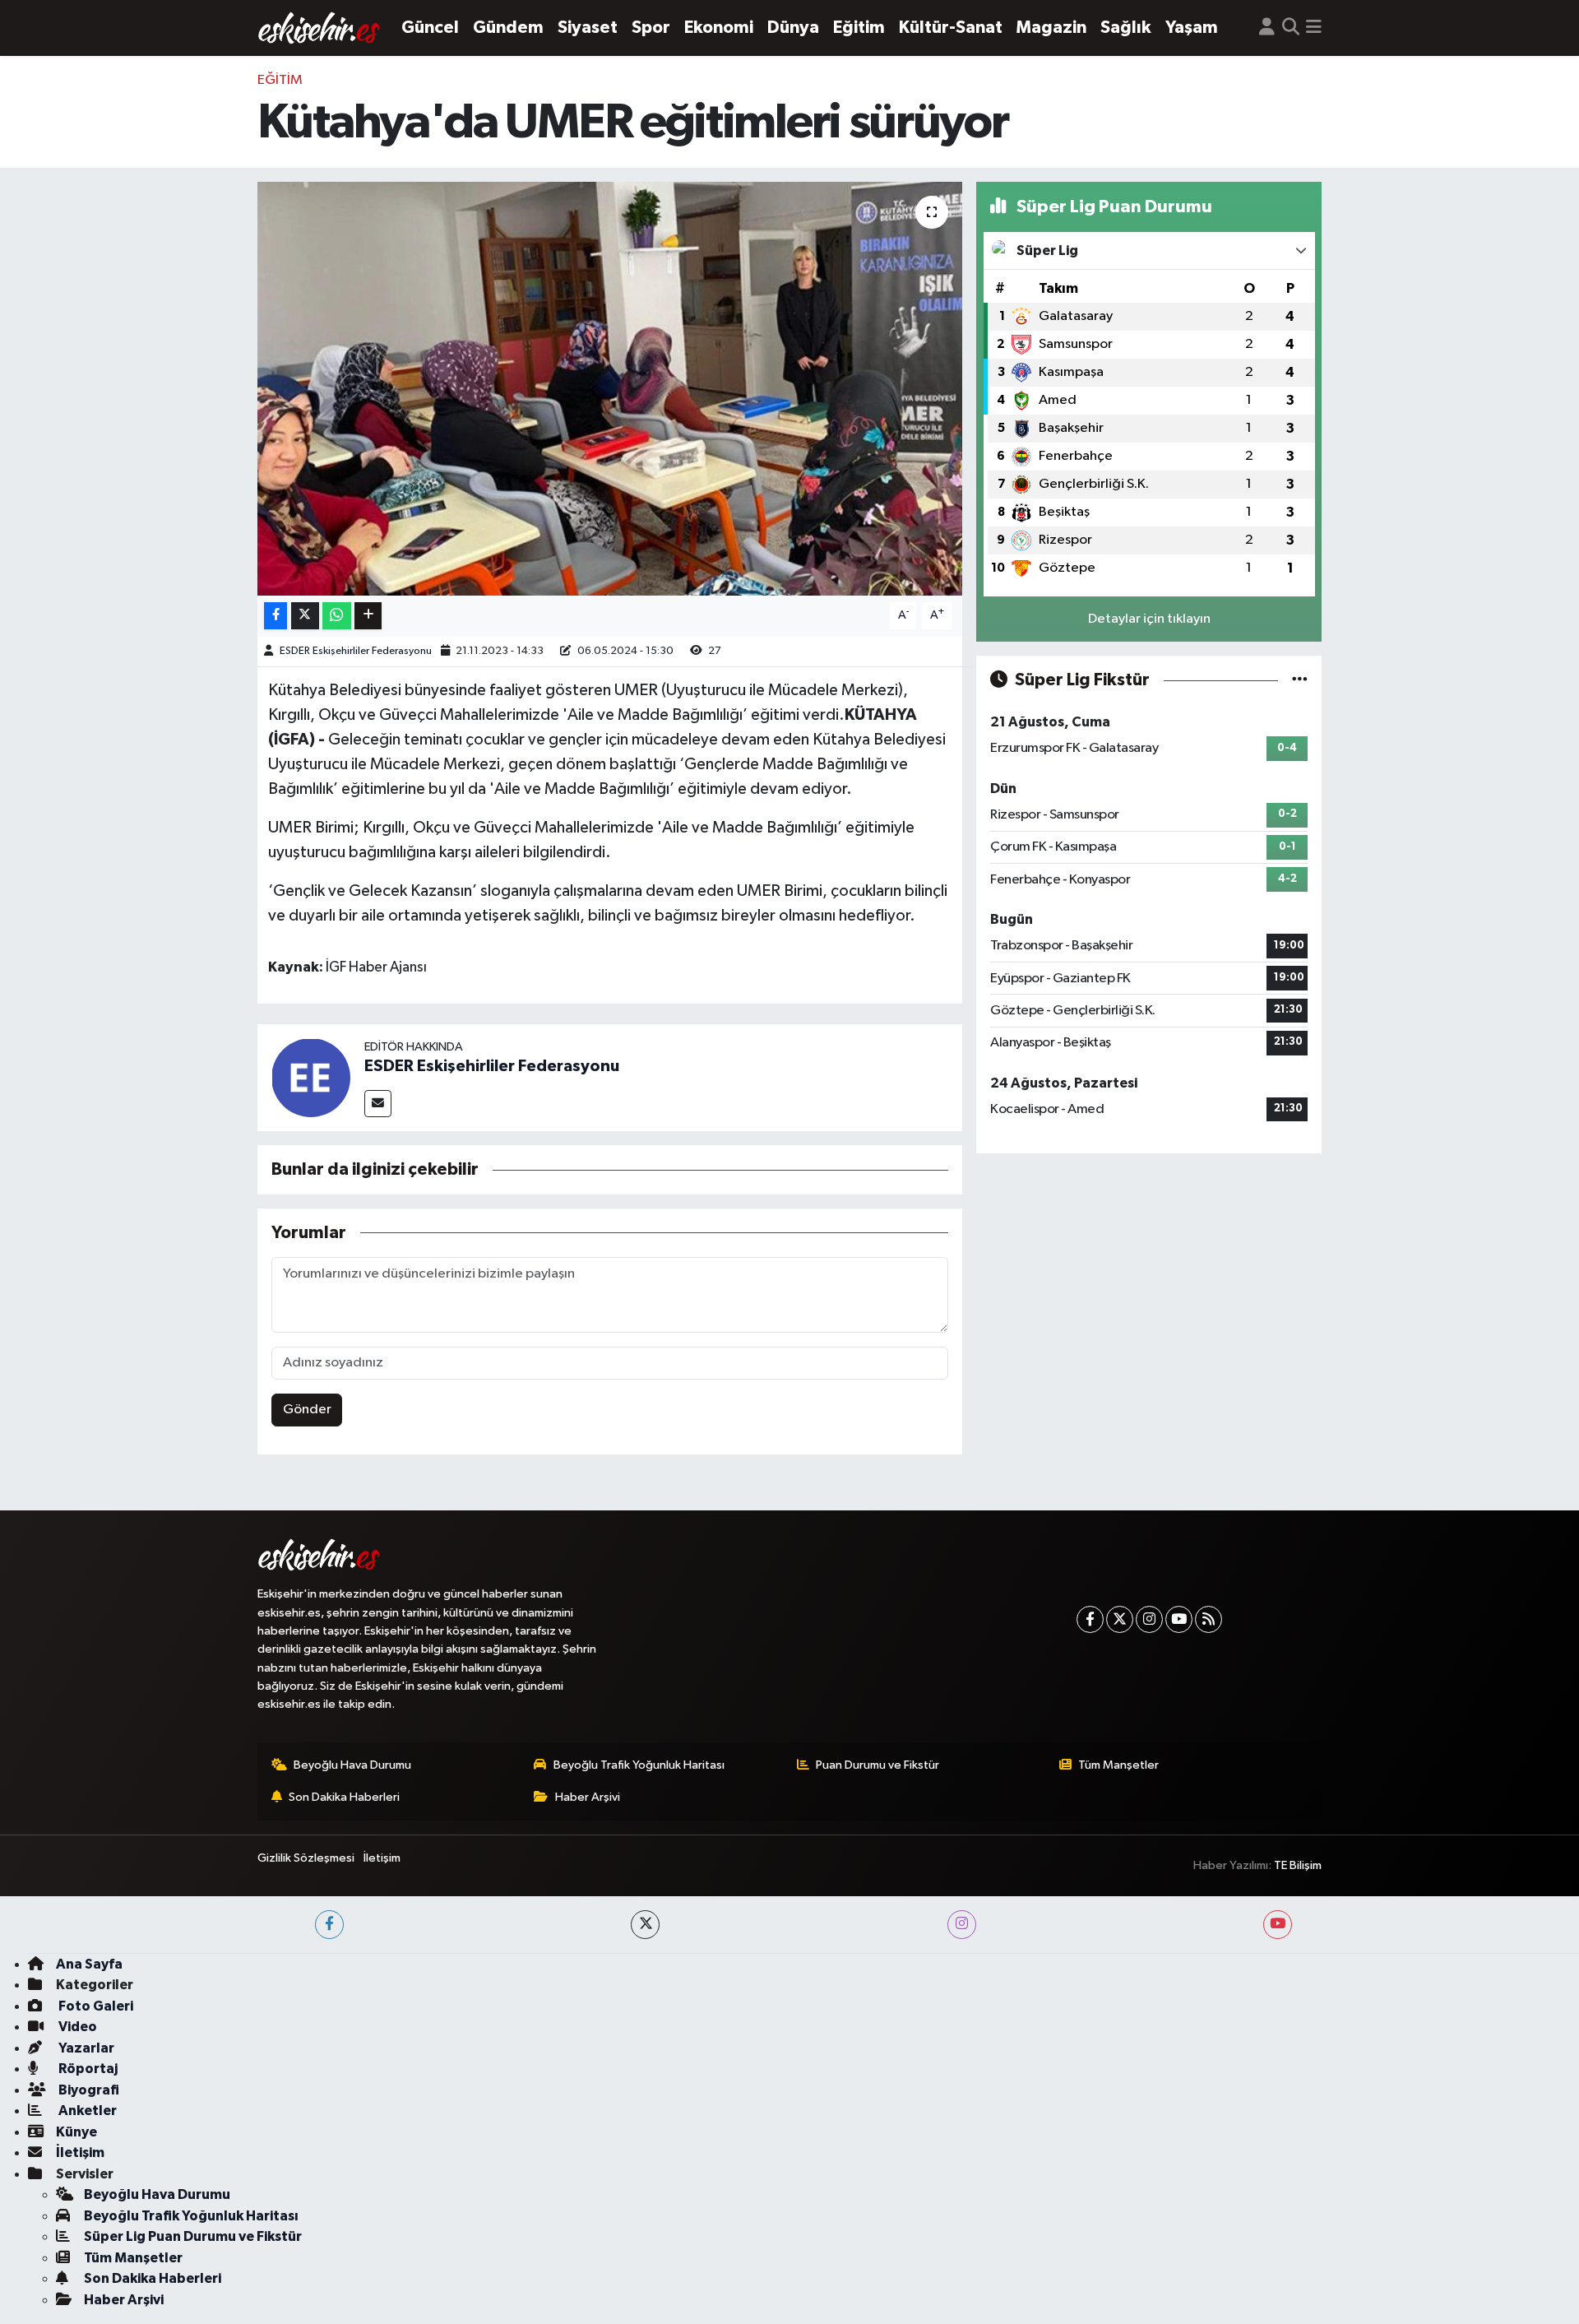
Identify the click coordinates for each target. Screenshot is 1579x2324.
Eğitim (859, 28)
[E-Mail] (378, 1104)
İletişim (382, 1858)
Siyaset (588, 28)
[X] (1120, 1619)
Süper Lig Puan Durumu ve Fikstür (193, 2236)
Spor (651, 28)
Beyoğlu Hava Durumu (352, 1765)
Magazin (1051, 28)
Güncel (430, 28)
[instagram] (962, 1925)
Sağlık (1126, 28)
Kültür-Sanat (951, 28)
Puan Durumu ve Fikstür (877, 1765)
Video (76, 2027)
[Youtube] (1179, 1619)
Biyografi (88, 2090)
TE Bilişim (1298, 1865)
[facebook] (329, 1925)
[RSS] (1209, 1619)
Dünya (793, 28)
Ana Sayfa (89, 1964)
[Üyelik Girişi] (1267, 28)
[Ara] (1291, 28)
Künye (76, 2132)
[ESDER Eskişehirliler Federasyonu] (311, 1077)
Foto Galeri (95, 2006)
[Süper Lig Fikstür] (1300, 680)
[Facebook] (1090, 1619)
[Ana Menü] (1314, 28)
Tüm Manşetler (1118, 1765)
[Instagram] (1149, 1619)
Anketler (86, 2111)
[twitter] (645, 1925)
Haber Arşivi (588, 1797)
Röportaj (87, 2069)
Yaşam (1192, 28)
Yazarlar (85, 2048)
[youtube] (1278, 1925)
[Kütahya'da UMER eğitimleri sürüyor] (610, 388)
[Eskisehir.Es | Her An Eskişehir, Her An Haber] (319, 28)
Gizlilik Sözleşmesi (306, 1858)
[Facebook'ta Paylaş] (276, 616)
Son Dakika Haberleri (344, 1797)
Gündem (508, 28)
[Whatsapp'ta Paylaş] (337, 616)
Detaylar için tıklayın (1149, 619)
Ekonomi (719, 28)
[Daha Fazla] (368, 616)
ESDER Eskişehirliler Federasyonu (356, 651)
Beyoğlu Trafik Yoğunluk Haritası (639, 1765)
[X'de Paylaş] (305, 616)
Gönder (307, 1410)
